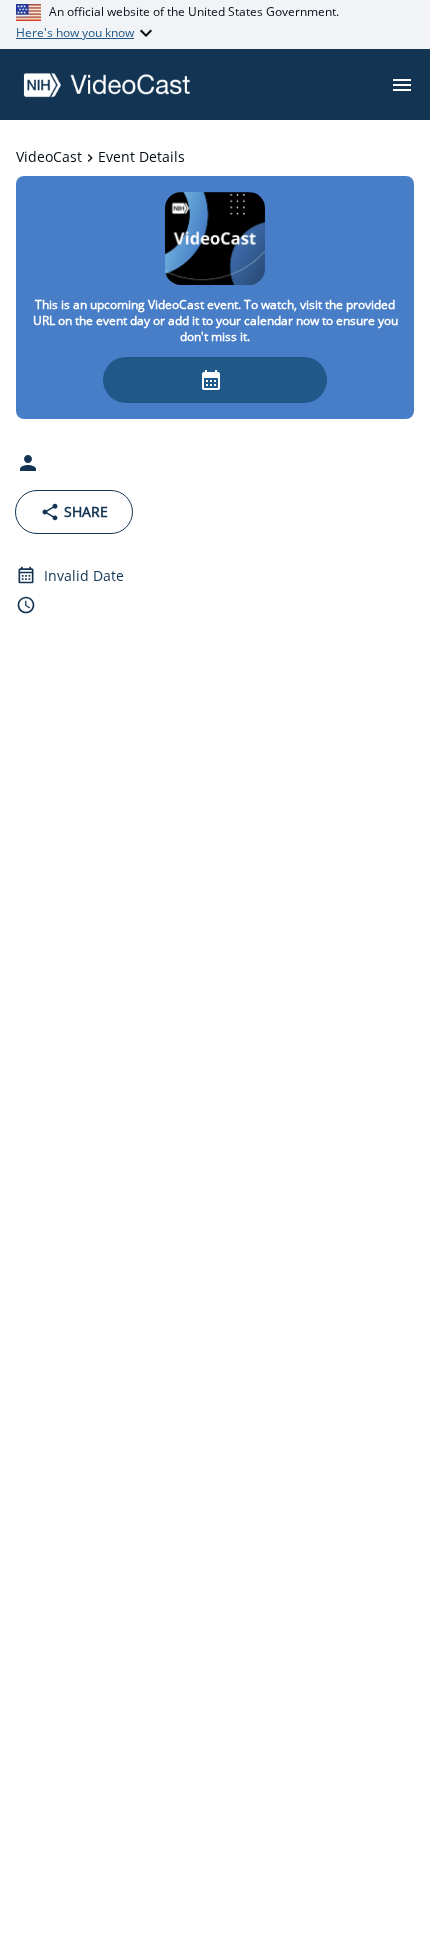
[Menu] (402, 85)
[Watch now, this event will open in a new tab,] (215, 380)
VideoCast (49, 156)
